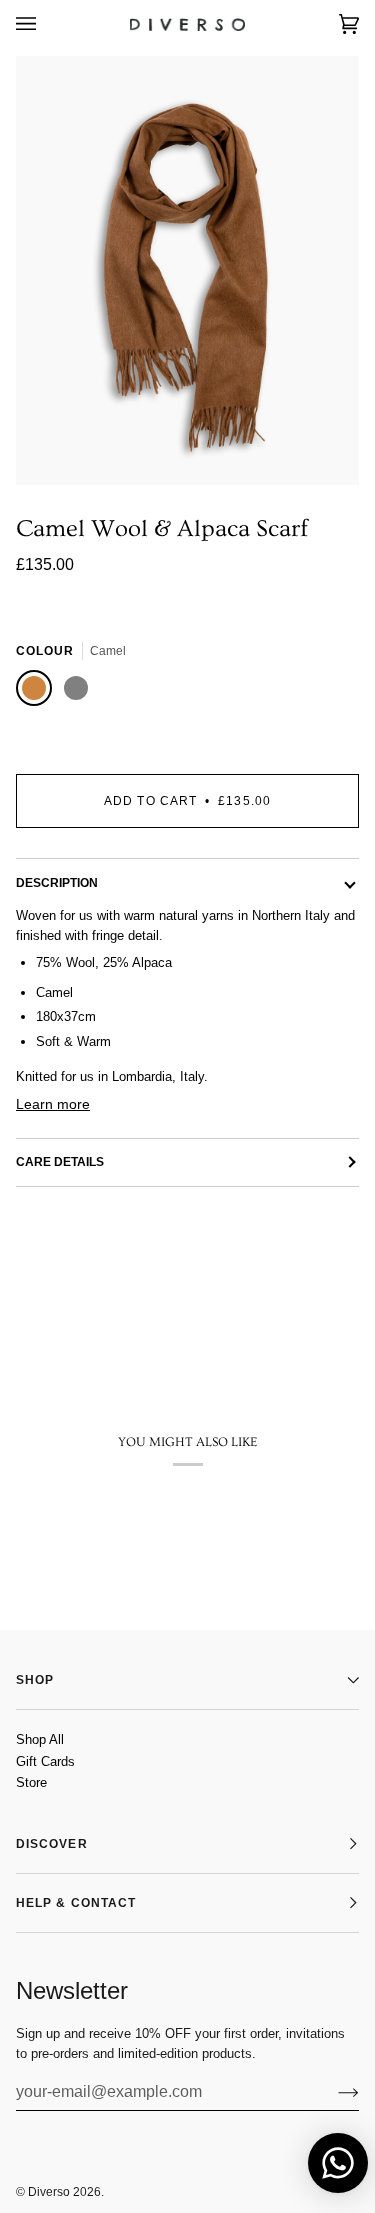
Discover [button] (52, 1844)
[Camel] (37, 691)
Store (31, 1782)
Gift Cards (45, 1761)
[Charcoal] (79, 691)
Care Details (60, 1162)
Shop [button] (35, 1680)
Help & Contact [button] (76, 1903)
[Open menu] (46, 24)
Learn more (53, 1104)
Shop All (40, 1739)
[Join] (332, 2092)
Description (57, 883)
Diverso (49, 2192)
